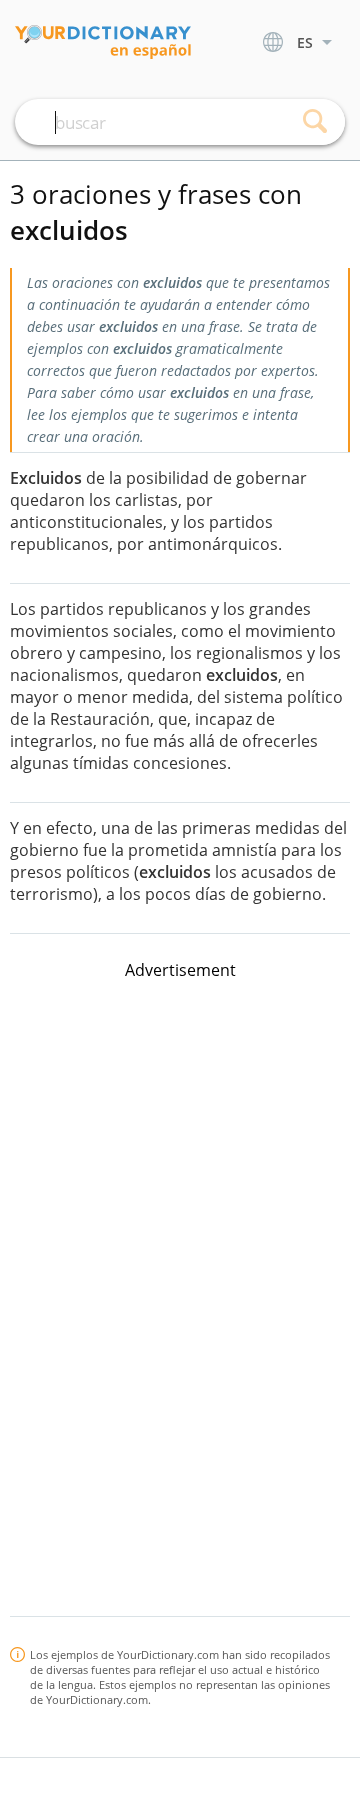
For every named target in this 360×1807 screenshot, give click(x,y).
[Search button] (315, 122)
